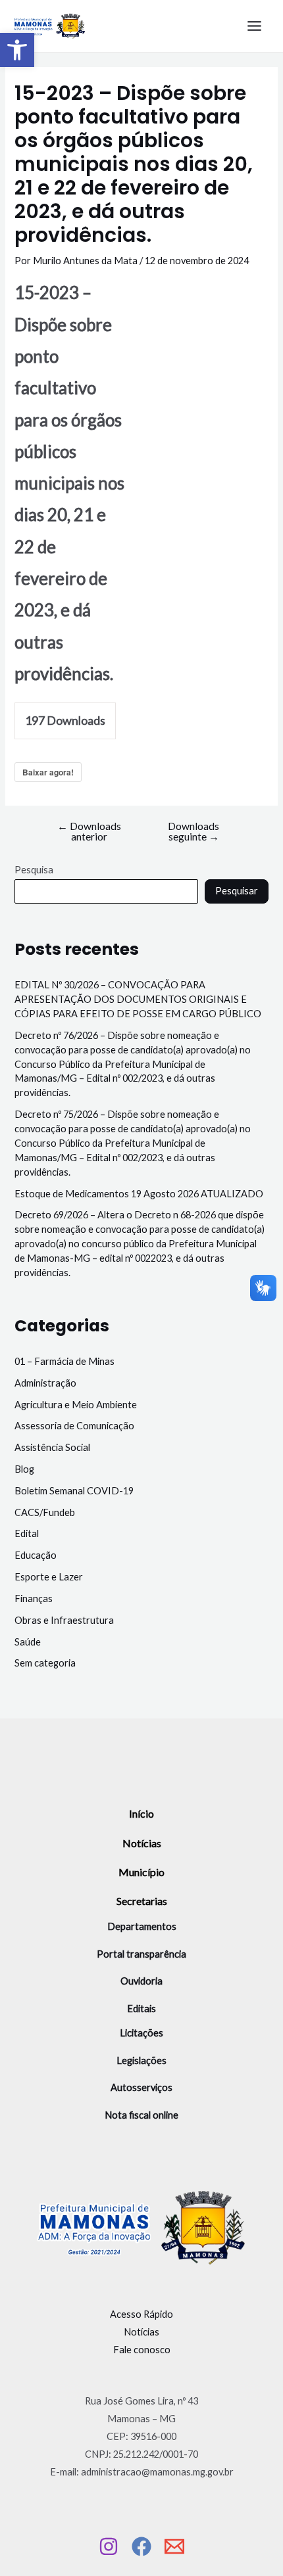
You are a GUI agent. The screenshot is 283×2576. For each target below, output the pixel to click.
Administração (45, 1383)
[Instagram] (109, 2546)
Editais (141, 2009)
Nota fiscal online (141, 2115)
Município (141, 1872)
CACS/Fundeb (45, 1512)
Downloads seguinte (193, 832)
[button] (17, 50)
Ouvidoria (141, 1981)
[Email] (174, 2546)
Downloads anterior (89, 832)
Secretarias (142, 1901)
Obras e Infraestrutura (64, 1620)
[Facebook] (141, 2546)
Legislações (141, 2060)
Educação (36, 1555)
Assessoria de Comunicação (74, 1426)
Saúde (28, 1642)
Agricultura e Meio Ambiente (76, 1405)
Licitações (141, 2033)
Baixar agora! (48, 772)
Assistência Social (52, 1447)
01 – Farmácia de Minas (64, 1361)
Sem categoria (45, 1663)
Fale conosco (142, 2350)
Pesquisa (34, 870)
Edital (27, 1533)
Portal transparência (141, 1954)
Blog (24, 1469)
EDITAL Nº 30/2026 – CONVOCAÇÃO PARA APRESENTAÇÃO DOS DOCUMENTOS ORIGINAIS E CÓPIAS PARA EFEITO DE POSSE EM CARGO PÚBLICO (138, 999)
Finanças (34, 1598)
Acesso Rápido (141, 2314)
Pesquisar (237, 891)
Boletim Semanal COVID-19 (74, 1491)
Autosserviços (141, 2087)
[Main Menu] (254, 26)
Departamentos (142, 1926)
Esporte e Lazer (49, 1577)
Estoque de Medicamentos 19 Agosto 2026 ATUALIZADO (139, 1194)
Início (141, 1813)
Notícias (142, 1843)
